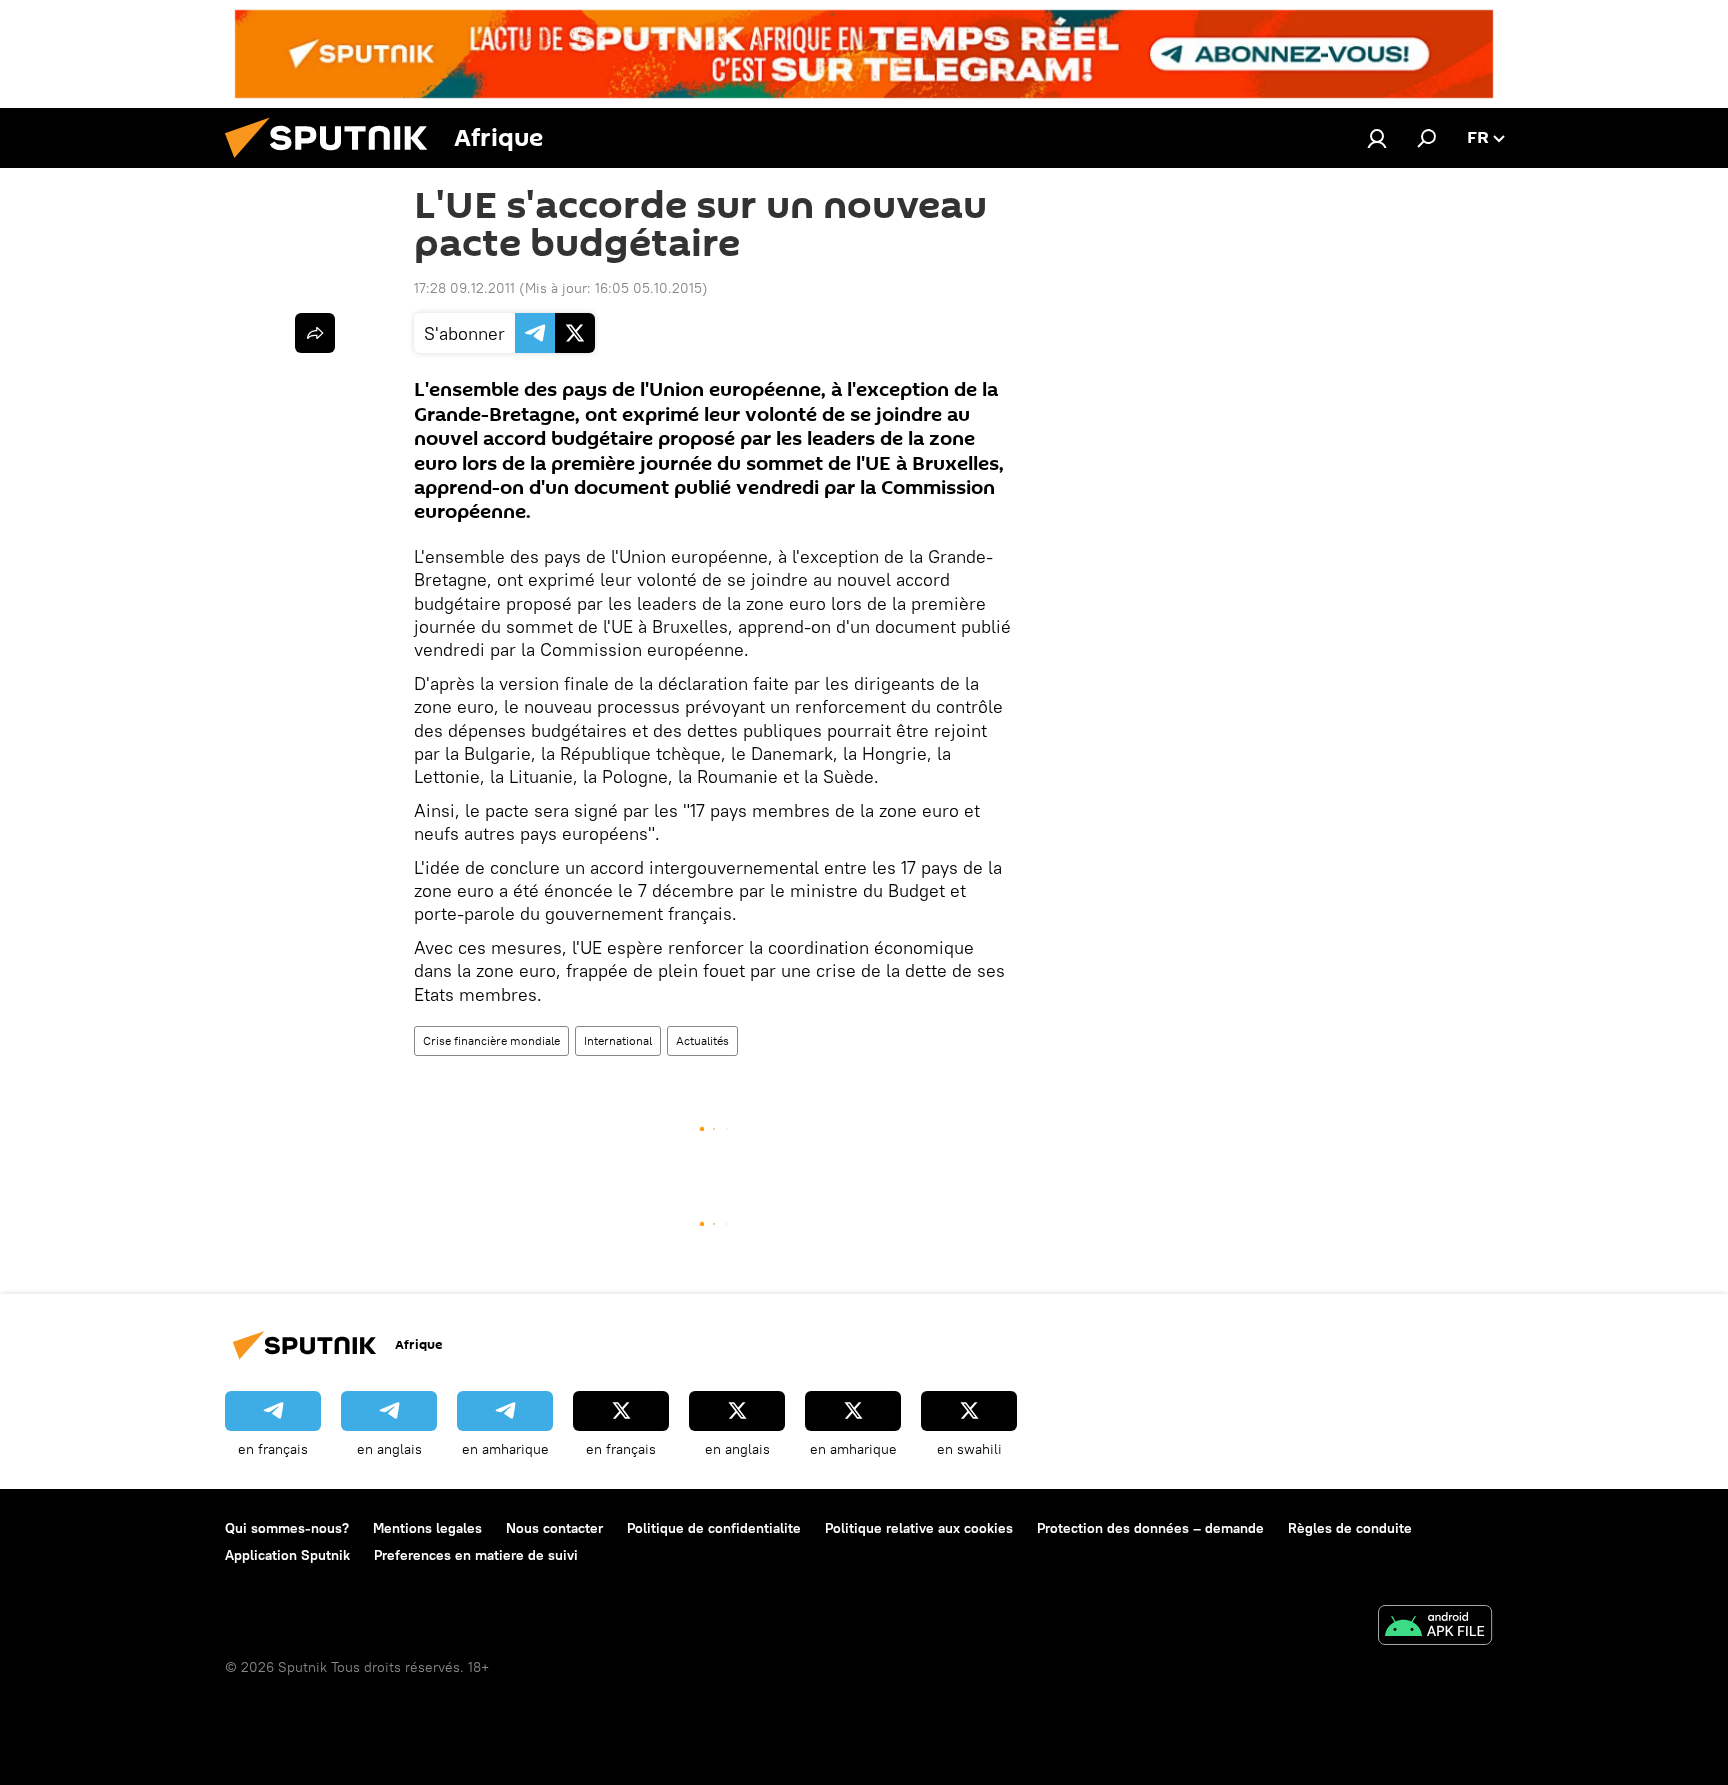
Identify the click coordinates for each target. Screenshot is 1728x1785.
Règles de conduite (1350, 1528)
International (618, 1040)
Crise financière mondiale (491, 1040)
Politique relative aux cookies (919, 1528)
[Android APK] (1435, 1627)
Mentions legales (427, 1528)
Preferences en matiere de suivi (476, 1555)
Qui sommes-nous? (287, 1528)
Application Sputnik (287, 1555)
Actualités (702, 1040)
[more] (315, 333)
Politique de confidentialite (714, 1528)
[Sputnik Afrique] (334, 163)
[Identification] (1377, 138)
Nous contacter (554, 1528)
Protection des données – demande (1150, 1528)
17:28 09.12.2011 (464, 288)
